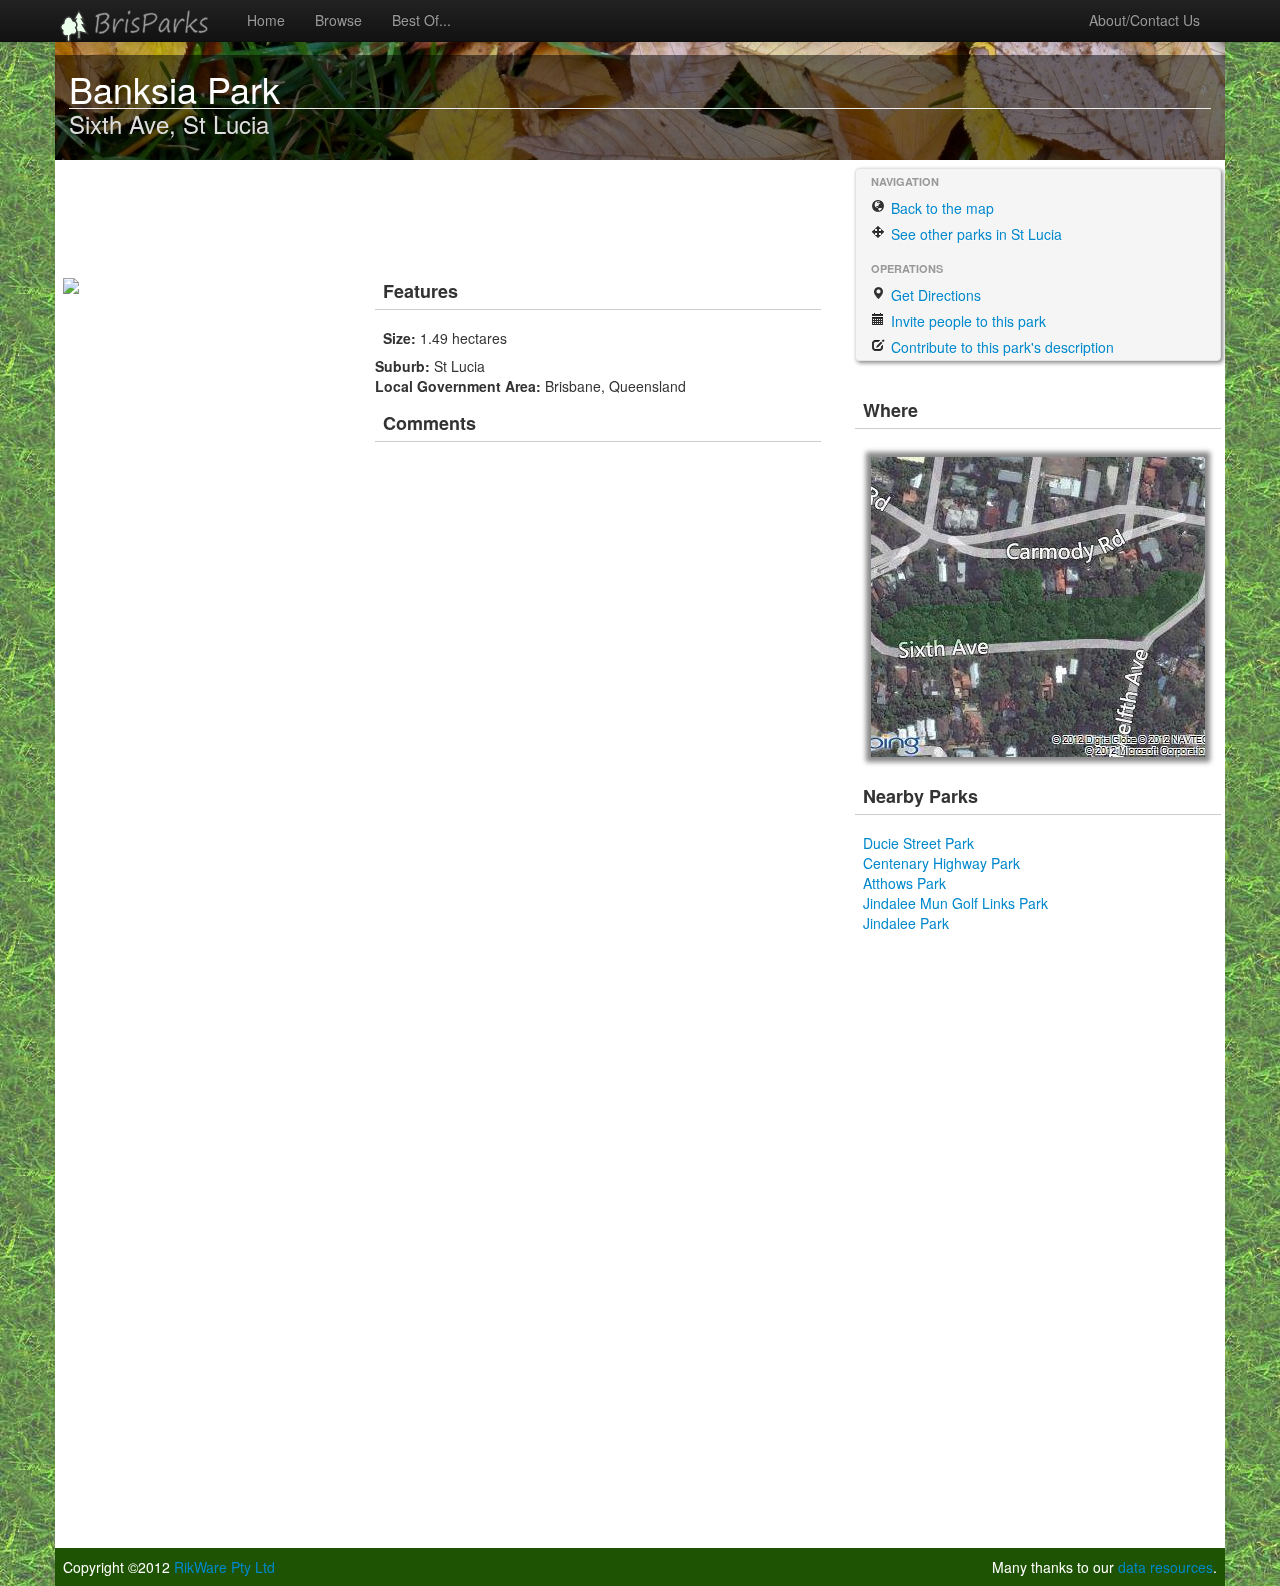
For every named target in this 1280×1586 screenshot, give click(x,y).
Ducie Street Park (918, 843)
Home (266, 20)
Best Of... (421, 20)
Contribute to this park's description (1000, 347)
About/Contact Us (1144, 20)
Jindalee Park (906, 923)
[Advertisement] (429, 215)
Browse (338, 20)
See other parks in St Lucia (974, 234)
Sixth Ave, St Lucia (169, 123)
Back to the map (940, 208)
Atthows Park (904, 883)
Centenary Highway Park (941, 863)
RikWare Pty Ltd (224, 1567)
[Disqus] (600, 730)
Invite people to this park (966, 321)
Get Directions (934, 295)
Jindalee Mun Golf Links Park (955, 903)
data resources (1165, 1567)
